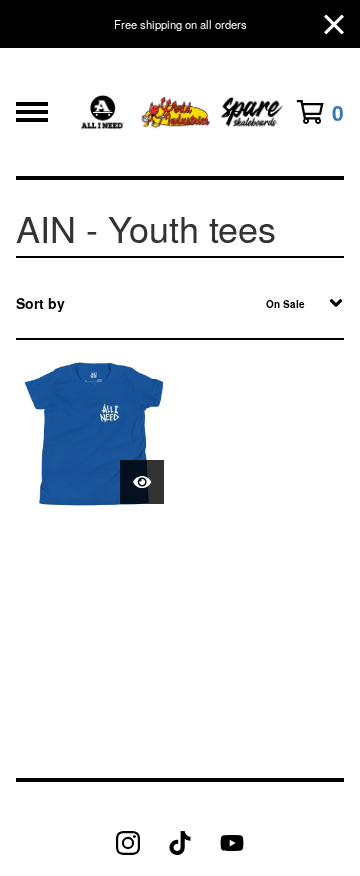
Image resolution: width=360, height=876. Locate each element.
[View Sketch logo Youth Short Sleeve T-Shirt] (94, 434)
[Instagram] (128, 843)
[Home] (179, 112)
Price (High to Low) (190, 539)
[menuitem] (180, 303)
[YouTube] (232, 843)
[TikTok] (180, 843)
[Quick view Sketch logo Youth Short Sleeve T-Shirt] (142, 482)
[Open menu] (32, 112)
